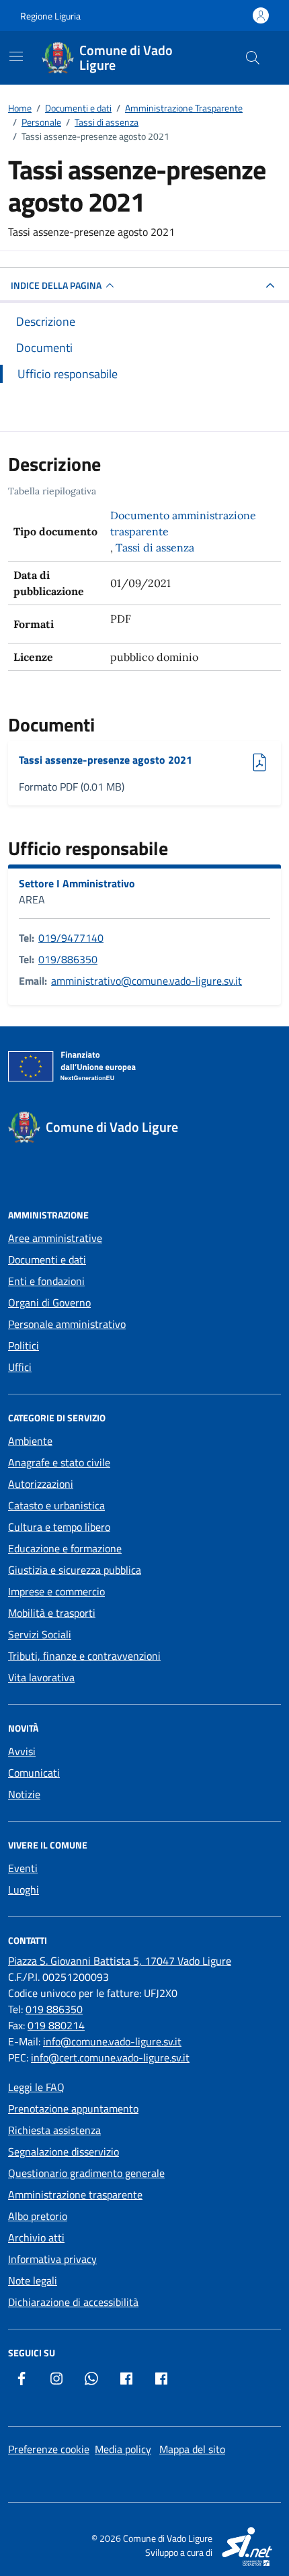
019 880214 (56, 2025)
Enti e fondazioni (46, 1281)
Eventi (23, 1868)
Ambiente (30, 1441)
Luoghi (24, 1890)
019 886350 (54, 2009)
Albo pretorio (38, 2216)
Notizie (24, 1794)
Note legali (33, 2280)
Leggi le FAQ (36, 2087)
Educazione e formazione (65, 1548)
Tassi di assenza (155, 547)
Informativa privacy (52, 2259)
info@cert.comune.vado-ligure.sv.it (110, 2057)
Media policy (123, 2449)
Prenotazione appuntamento (73, 2108)
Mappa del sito (192, 2449)
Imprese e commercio (56, 1591)
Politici (24, 1345)
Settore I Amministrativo (77, 883)
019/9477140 (71, 938)
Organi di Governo (49, 1302)
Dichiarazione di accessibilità (73, 2302)
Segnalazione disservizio (64, 2151)
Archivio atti (36, 2237)
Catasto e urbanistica (56, 1505)
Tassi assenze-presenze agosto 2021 (106, 760)
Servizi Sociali (40, 1634)
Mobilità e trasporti (52, 1613)
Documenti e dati (47, 1259)
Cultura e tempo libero (59, 1527)
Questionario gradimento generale (86, 2173)
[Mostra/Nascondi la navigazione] (16, 56)
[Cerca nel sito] (253, 58)
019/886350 (68, 959)
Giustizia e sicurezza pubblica (75, 1570)
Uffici (20, 1367)
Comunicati (34, 1773)
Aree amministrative (55, 1238)
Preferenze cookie (49, 2449)
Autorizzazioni (41, 1484)
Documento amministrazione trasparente (183, 523)
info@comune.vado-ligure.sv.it (112, 2041)
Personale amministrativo (67, 1324)
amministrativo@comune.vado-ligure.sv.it (147, 981)
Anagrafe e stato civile (59, 1462)
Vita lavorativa (41, 1677)
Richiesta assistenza (54, 2130)
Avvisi (22, 1751)
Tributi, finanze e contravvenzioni (84, 1656)
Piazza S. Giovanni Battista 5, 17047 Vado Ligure (120, 1961)
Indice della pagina (56, 285)
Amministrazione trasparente (75, 2194)
